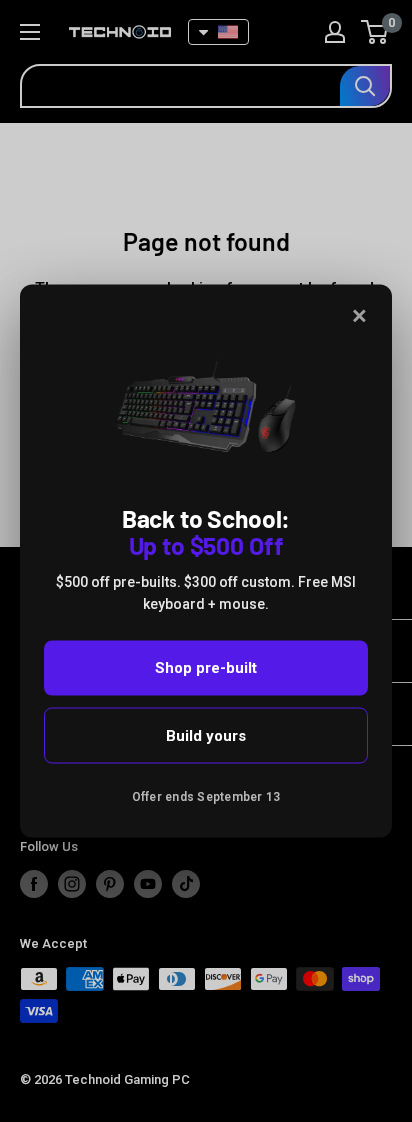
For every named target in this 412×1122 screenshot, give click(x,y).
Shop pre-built (206, 668)
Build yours (206, 735)
